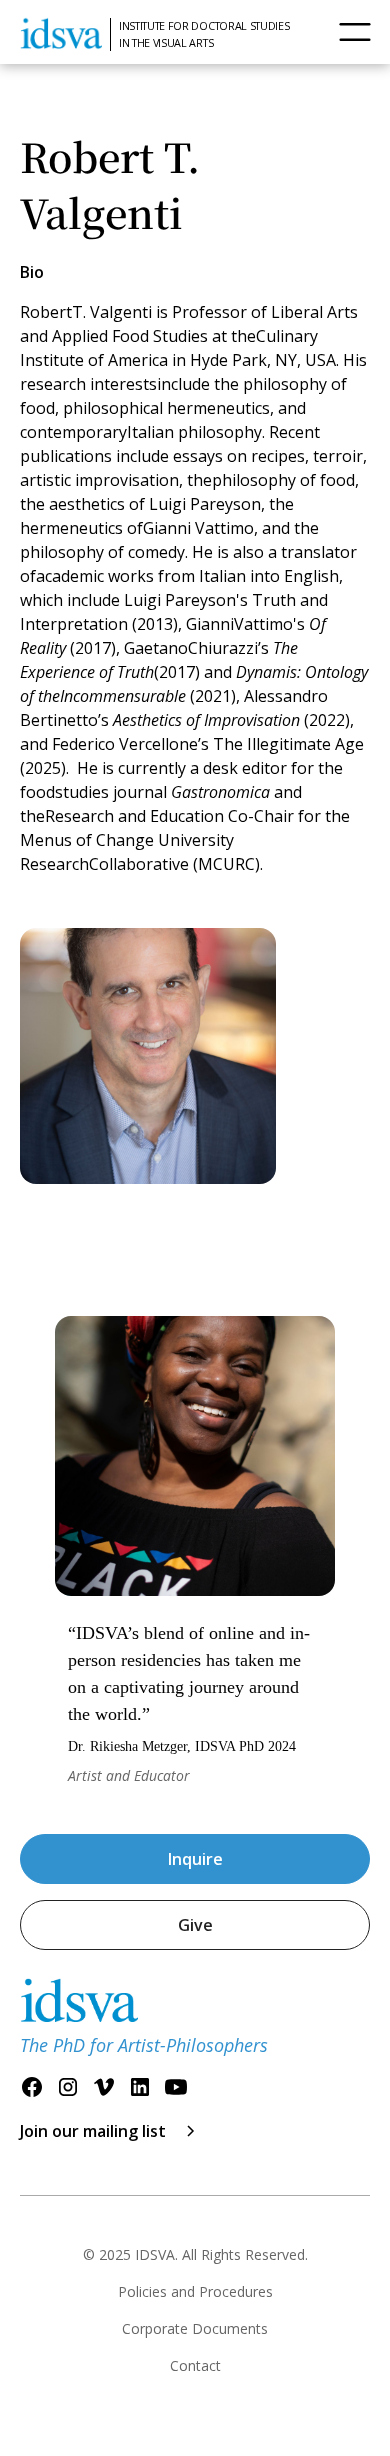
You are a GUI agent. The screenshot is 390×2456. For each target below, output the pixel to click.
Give (195, 1925)
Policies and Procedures (195, 2291)
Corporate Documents (195, 2328)
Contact (195, 2365)
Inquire (195, 1859)
